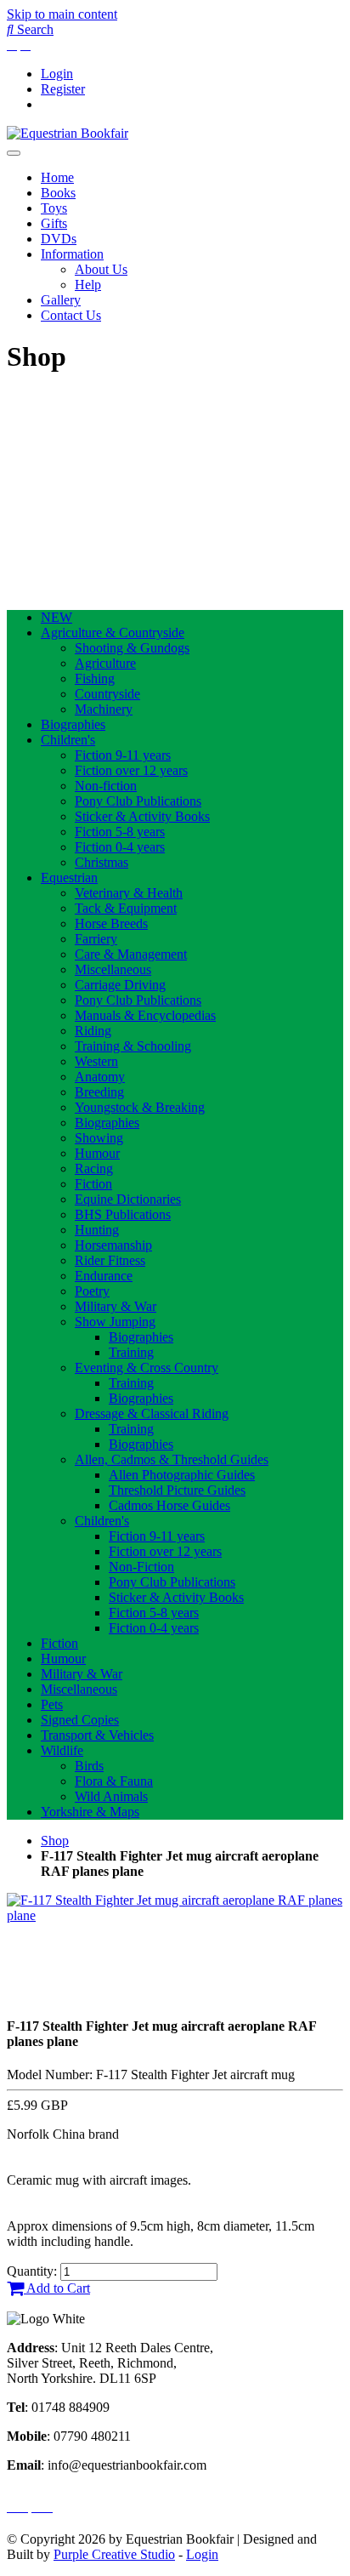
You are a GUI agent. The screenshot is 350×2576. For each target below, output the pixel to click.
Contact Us (71, 315)
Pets (52, 1704)
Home (57, 177)
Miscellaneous (113, 969)
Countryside (107, 694)
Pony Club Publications (138, 801)
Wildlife (62, 1750)
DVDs (59, 239)
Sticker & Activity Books (142, 816)
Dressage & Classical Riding (152, 1413)
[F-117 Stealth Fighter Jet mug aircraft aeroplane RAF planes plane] (175, 1915)
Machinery (104, 709)
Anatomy (100, 1077)
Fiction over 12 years (131, 770)
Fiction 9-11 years (123, 755)
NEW (56, 617)
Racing (94, 1168)
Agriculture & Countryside (113, 633)
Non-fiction (106, 786)
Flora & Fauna (114, 1781)
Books (58, 193)
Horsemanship (113, 1245)
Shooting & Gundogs (132, 648)
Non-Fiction (141, 1567)
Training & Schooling (133, 1046)
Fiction (93, 1184)
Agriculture (105, 663)
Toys (54, 208)
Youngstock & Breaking (140, 1107)
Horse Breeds (111, 923)
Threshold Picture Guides (177, 1490)
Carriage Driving (120, 985)
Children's (68, 740)
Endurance (104, 1276)
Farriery (96, 939)
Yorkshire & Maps (90, 1812)
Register (63, 89)
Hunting (97, 1230)
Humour (97, 1153)
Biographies (73, 724)
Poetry (92, 1291)
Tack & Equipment (126, 908)
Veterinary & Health (129, 893)
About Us (101, 269)
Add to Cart (57, 2288)
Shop (55, 1841)
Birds (89, 1766)
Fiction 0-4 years (120, 847)
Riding (93, 1031)
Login (57, 74)
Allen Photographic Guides (182, 1475)
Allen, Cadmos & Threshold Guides (172, 1459)
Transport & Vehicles (97, 1735)
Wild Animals (111, 1796)
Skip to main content (62, 14)
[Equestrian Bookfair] (68, 133)
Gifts (54, 223)
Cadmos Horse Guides (169, 1505)
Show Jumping (115, 1322)
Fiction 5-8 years (120, 832)
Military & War (116, 1306)
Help (88, 285)
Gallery (61, 300)
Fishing (95, 678)
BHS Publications (123, 1214)
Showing (99, 1138)
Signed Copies (80, 1720)
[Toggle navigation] (14, 153)
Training (131, 1352)
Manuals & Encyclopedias (145, 1015)
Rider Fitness (110, 1260)
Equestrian (69, 878)
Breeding (99, 1092)
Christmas (102, 862)
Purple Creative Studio (114, 2554)
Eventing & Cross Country (147, 1368)
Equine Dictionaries (128, 1199)
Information (72, 254)
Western (96, 1061)
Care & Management (131, 954)
